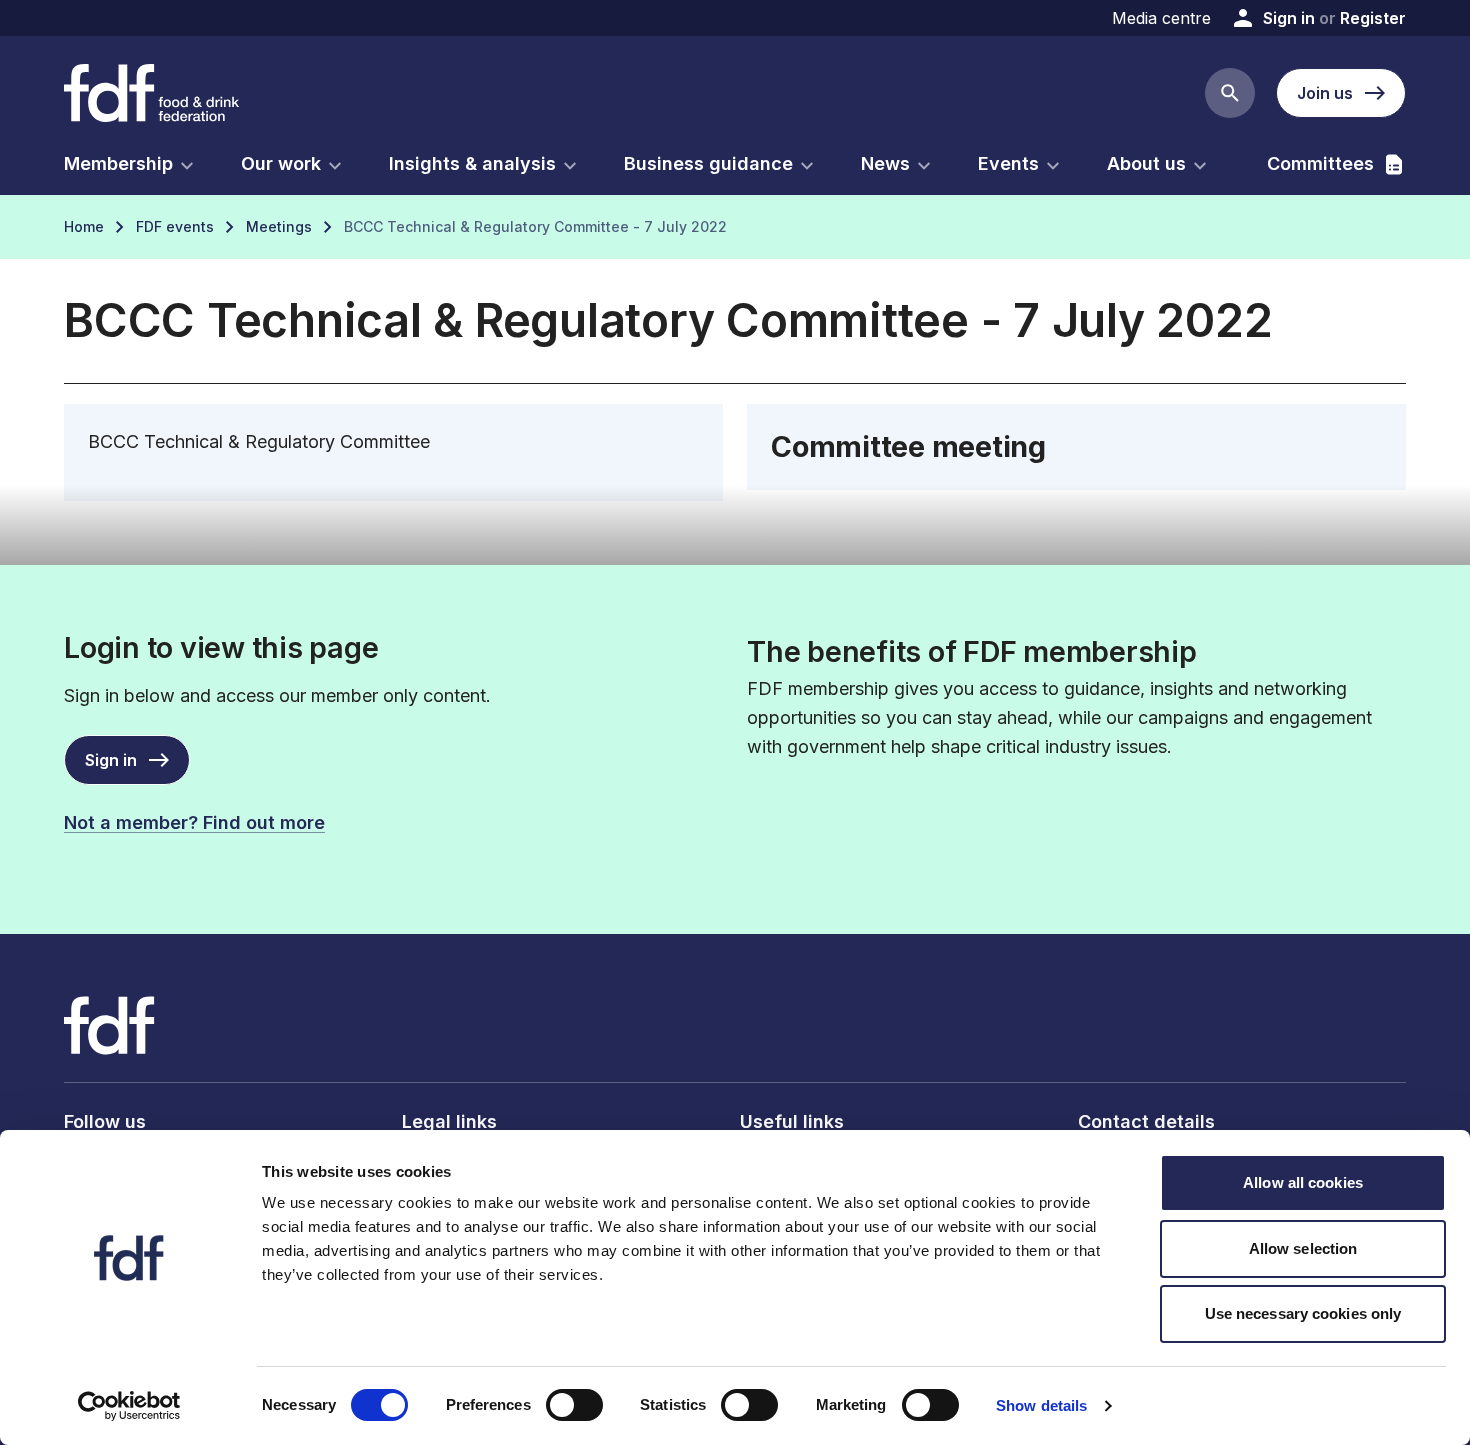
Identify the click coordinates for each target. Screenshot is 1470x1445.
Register (1373, 18)
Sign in (1289, 18)
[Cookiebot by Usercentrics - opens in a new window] (129, 1406)
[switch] (574, 1405)
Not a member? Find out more (194, 822)
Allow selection (1303, 1248)
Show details (1041, 1405)
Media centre (1161, 18)
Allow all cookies (1303, 1182)
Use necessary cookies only (1303, 1313)
